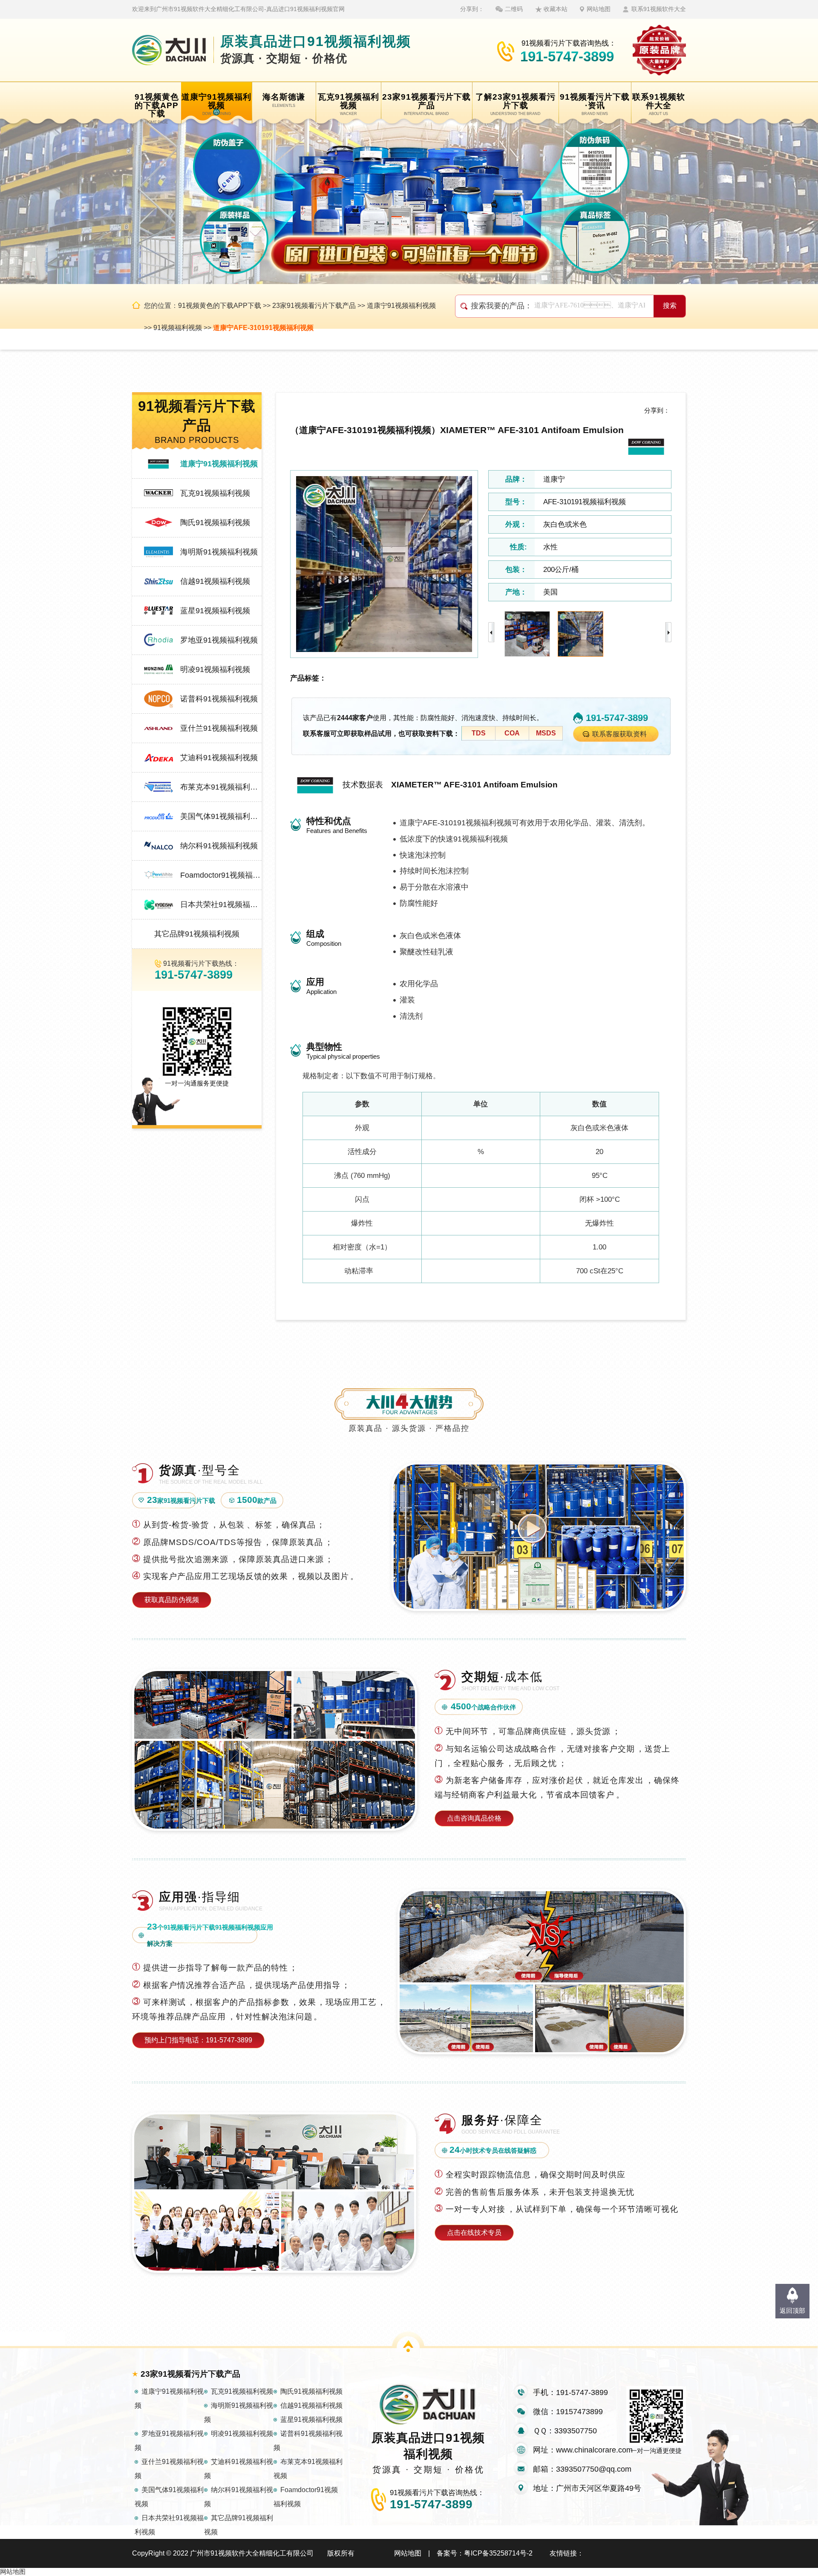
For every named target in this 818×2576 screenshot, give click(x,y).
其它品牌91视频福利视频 (197, 934)
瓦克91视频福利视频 (215, 493)
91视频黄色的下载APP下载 (220, 306)
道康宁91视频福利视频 (401, 306)
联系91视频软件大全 (659, 9)
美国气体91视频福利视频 (221, 816)
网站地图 (599, 9)
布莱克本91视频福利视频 (221, 787)
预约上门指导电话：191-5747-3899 (198, 2040)
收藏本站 (556, 9)
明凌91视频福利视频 (215, 669)
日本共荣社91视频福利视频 (221, 905)
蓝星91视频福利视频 (215, 611)
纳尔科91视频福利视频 (219, 846)
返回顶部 (792, 2310)
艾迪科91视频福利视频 (219, 758)
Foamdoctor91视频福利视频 (221, 875)
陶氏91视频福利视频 (215, 523)
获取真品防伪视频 (172, 1600)
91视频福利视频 (178, 328)
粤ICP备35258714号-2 (498, 2553)
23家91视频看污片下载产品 (314, 306)
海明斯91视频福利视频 (219, 552)
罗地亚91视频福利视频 (219, 640)
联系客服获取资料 (619, 734)
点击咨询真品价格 (474, 1818)
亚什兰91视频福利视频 (219, 728)
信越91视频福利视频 (215, 581)
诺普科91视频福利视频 (219, 699)
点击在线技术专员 (474, 2233)
